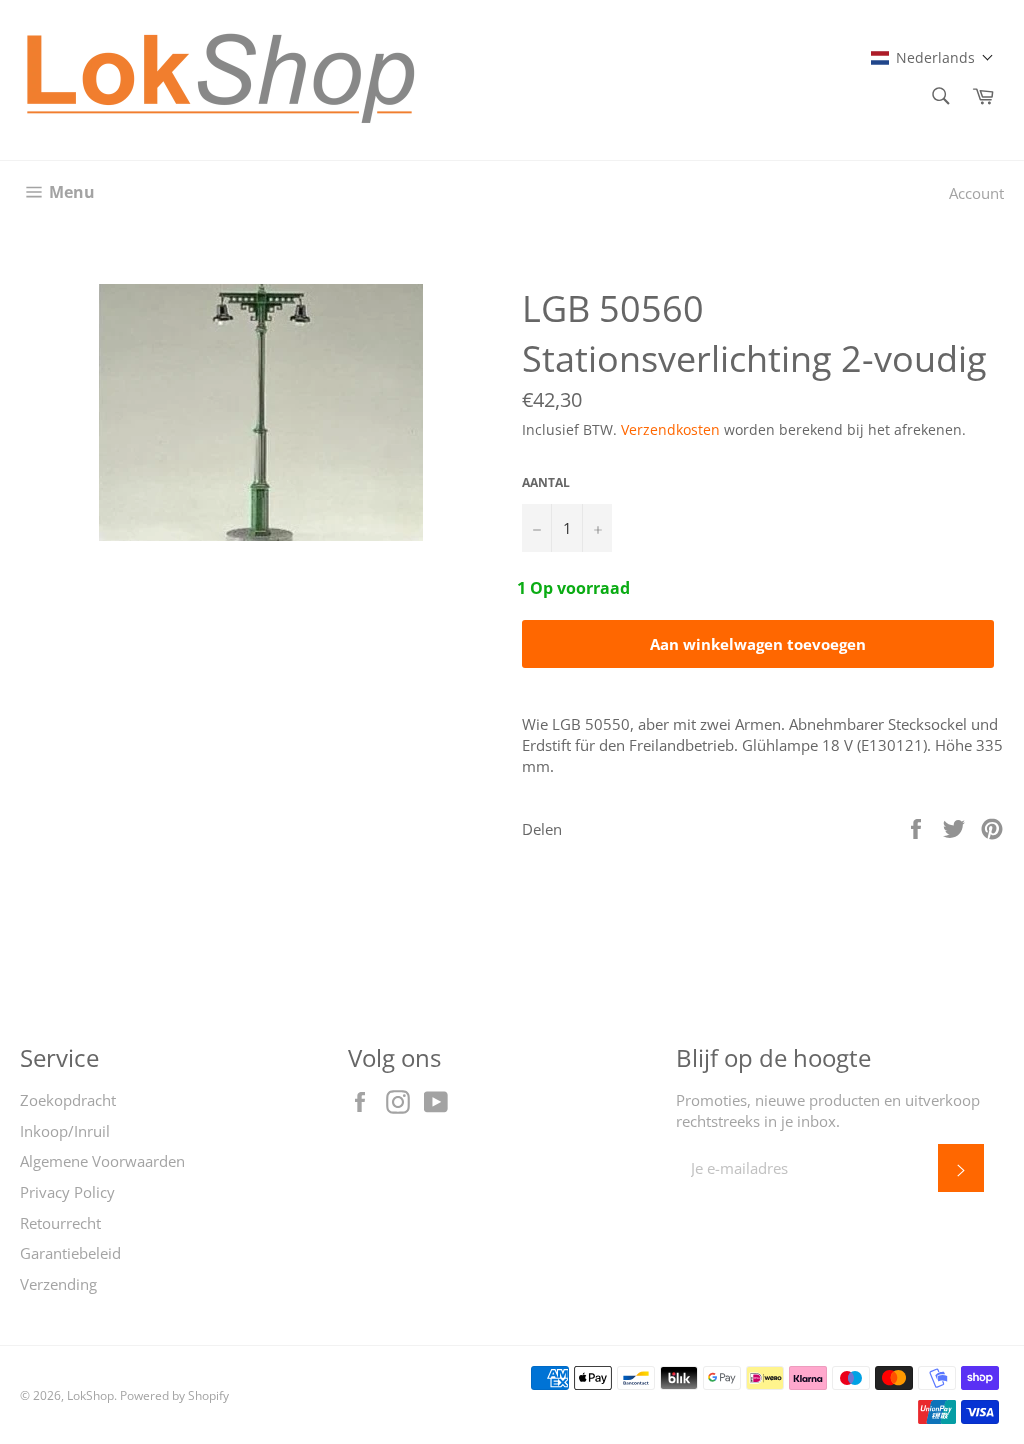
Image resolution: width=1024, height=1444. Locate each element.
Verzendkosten (670, 429)
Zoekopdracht (68, 1100)
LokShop (90, 1395)
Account (976, 193)
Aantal (546, 483)
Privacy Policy (67, 1192)
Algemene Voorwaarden (102, 1161)
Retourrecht (60, 1223)
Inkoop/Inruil (65, 1131)
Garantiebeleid (70, 1253)
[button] (932, 57)
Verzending (58, 1284)
